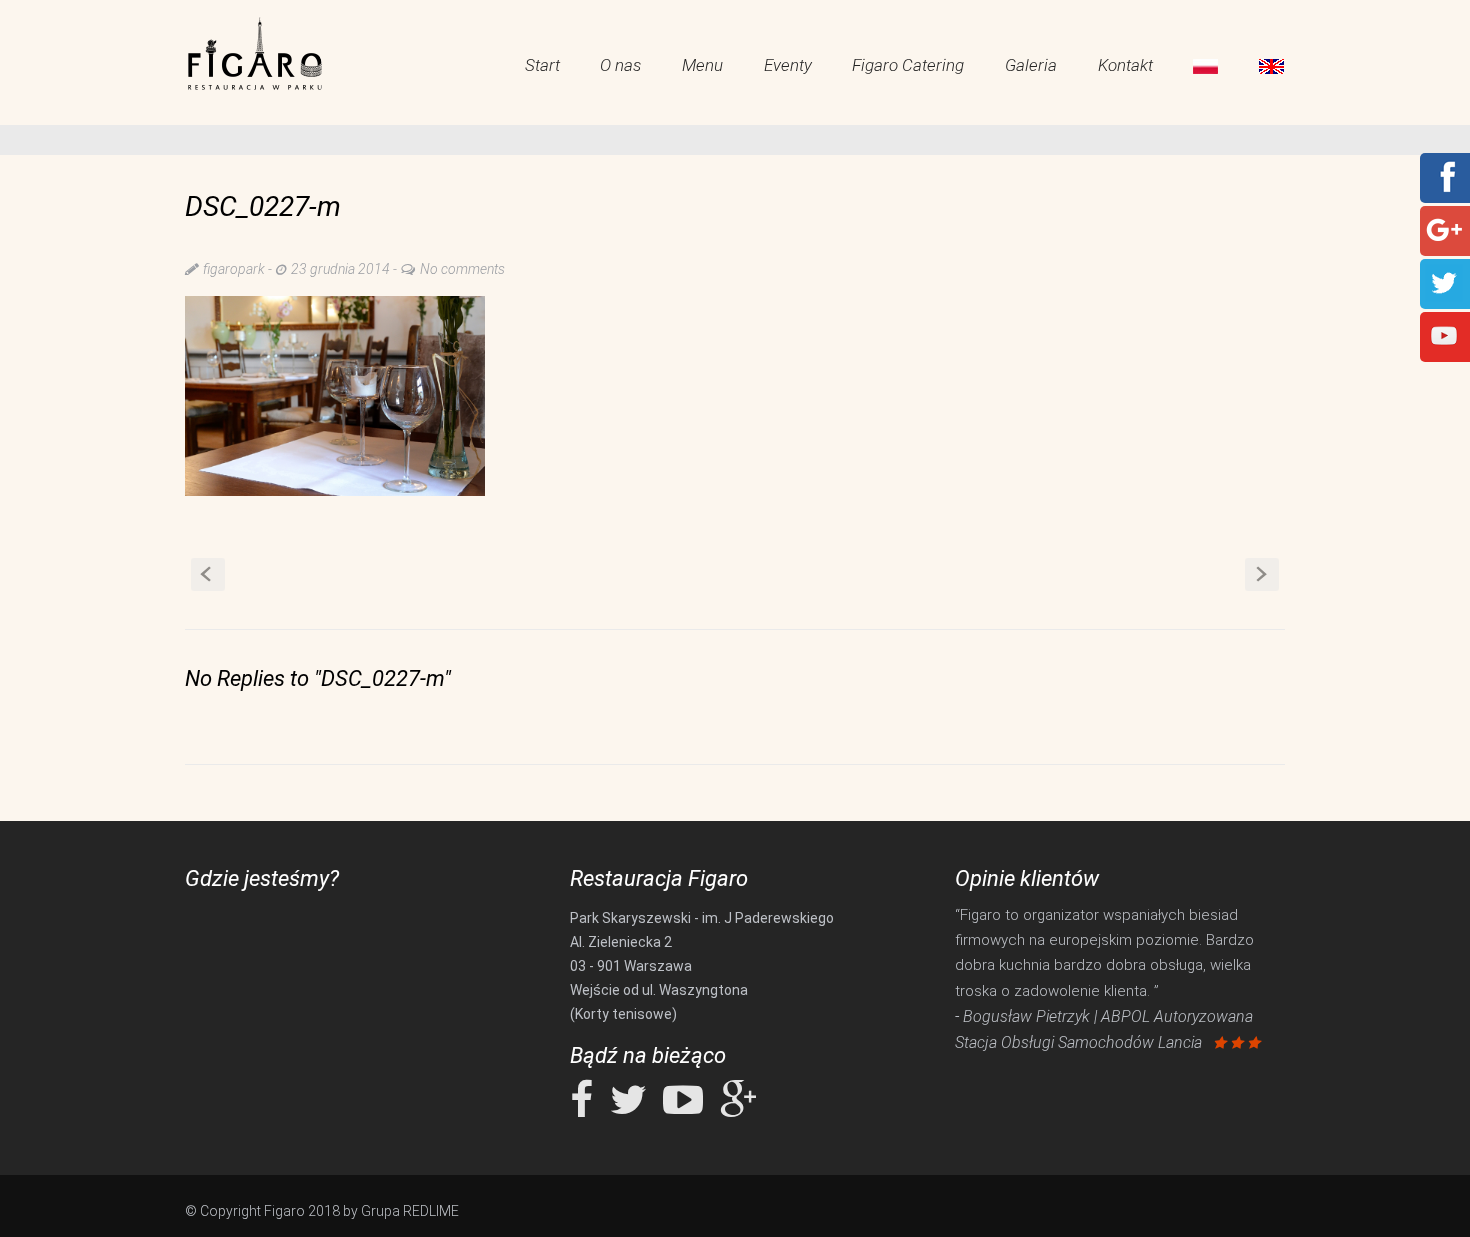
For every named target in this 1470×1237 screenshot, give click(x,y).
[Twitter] (1444, 282)
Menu (702, 65)
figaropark (234, 269)
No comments (462, 269)
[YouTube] (1444, 335)
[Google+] (1444, 229)
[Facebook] (1444, 176)
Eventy (788, 65)
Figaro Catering (908, 65)
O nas (620, 65)
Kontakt (1125, 65)
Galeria (1031, 65)
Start (542, 65)
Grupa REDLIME (410, 1211)
